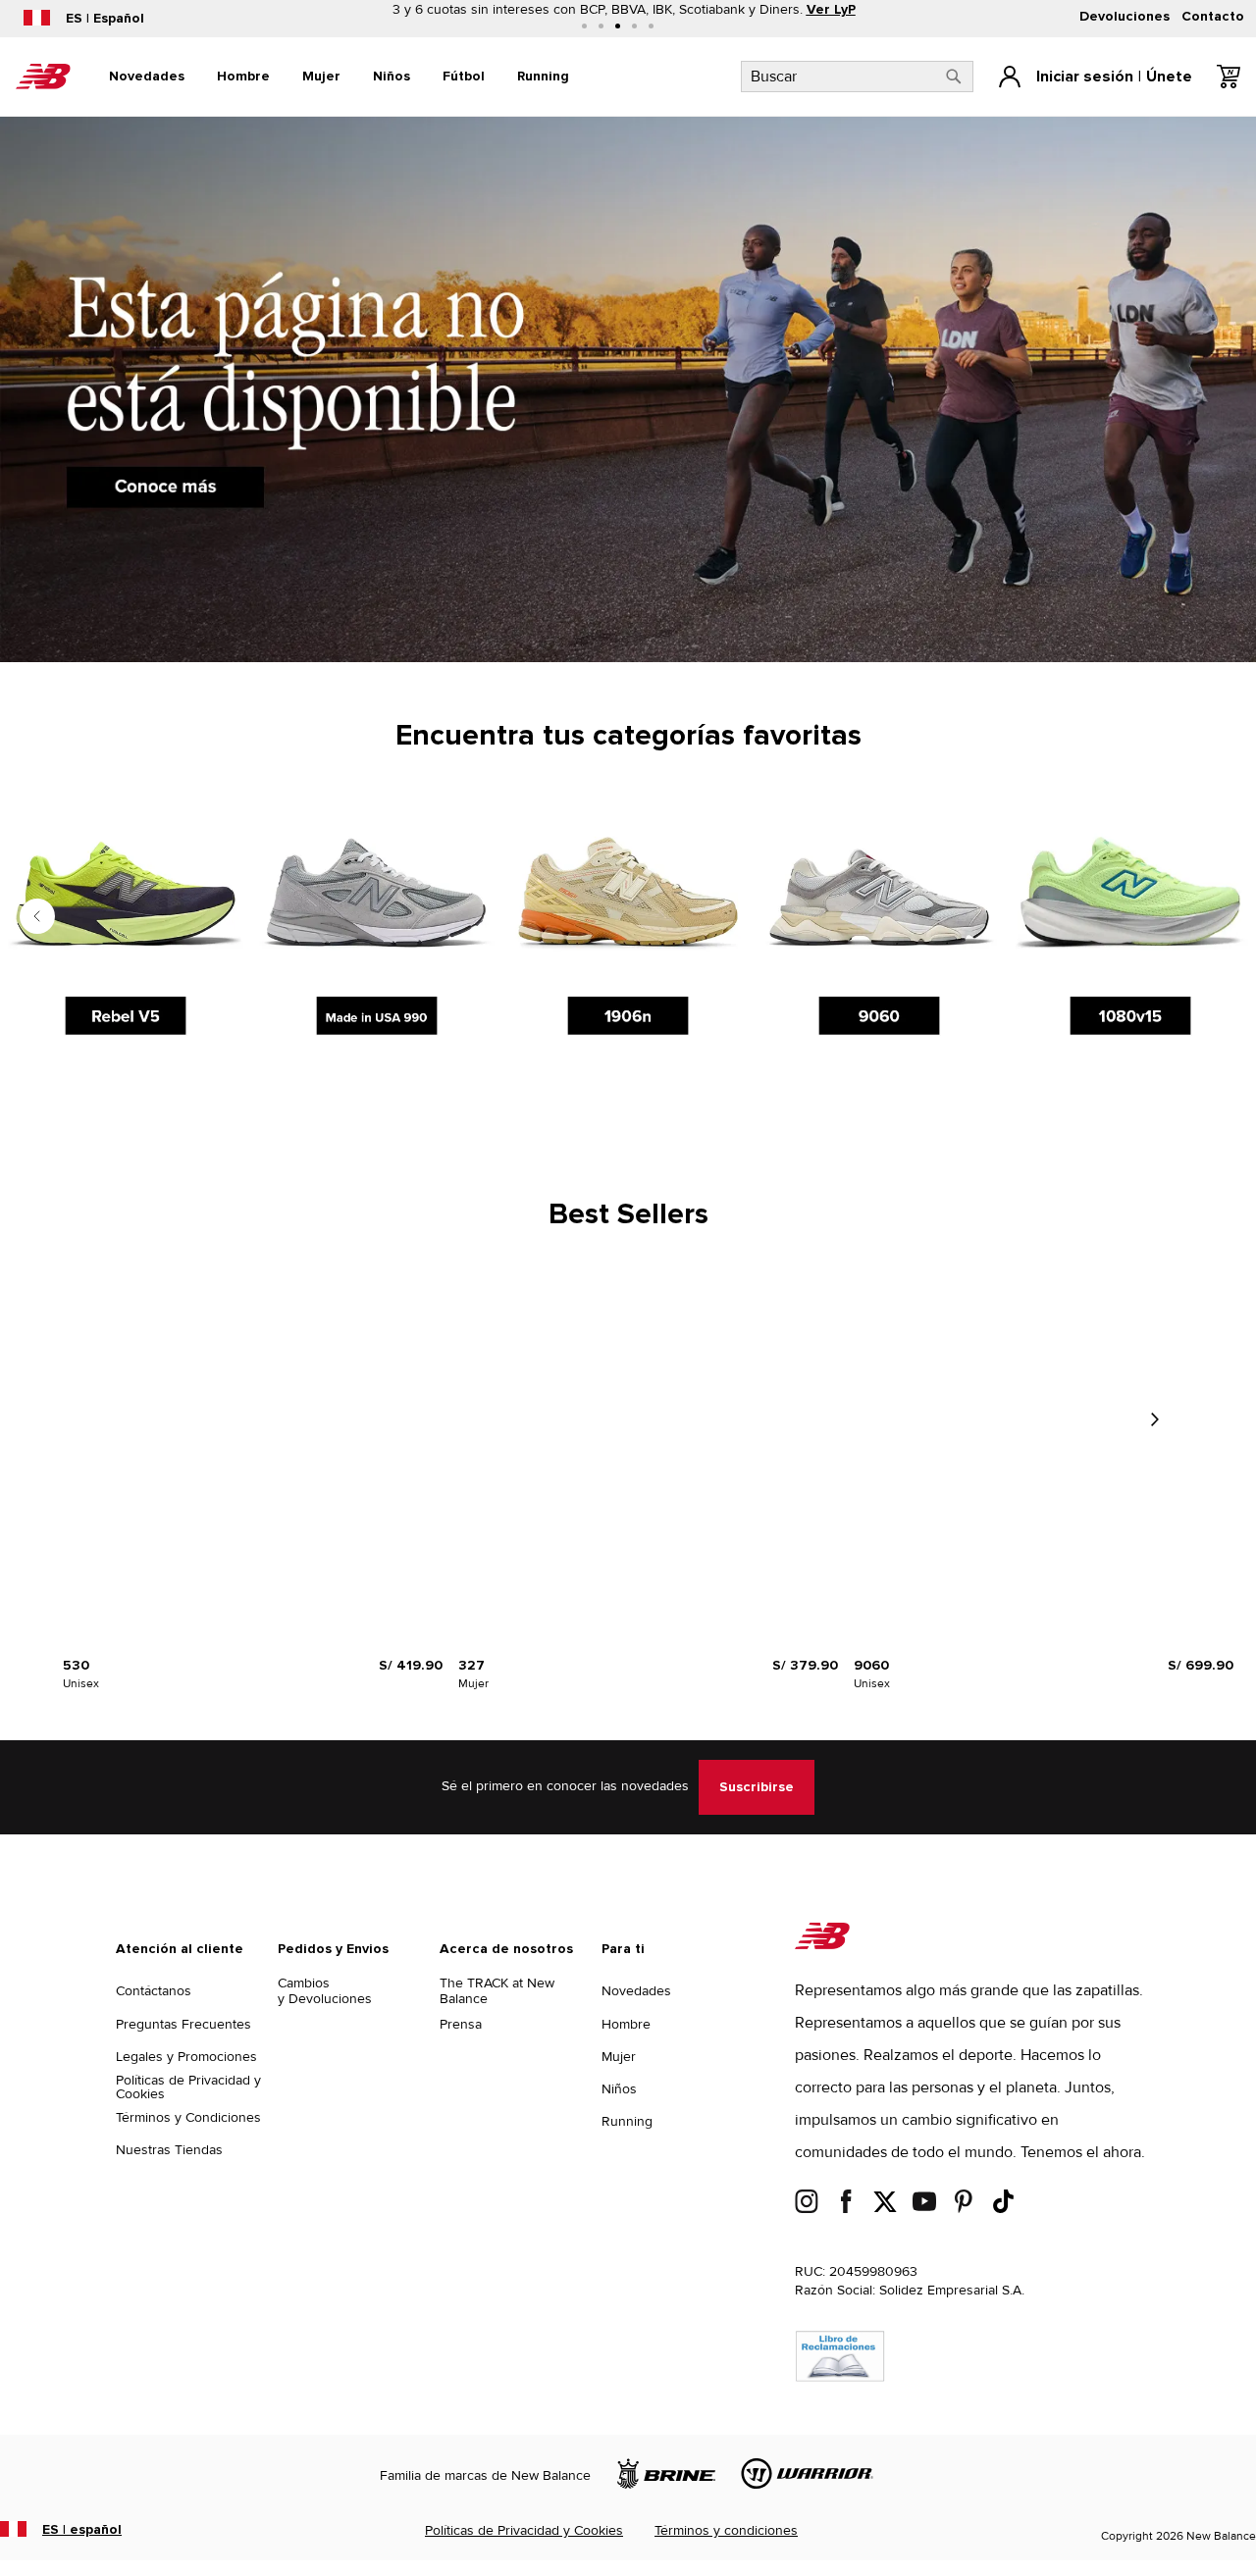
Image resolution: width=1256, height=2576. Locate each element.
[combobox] (857, 77)
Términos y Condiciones (188, 2117)
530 (76, 1666)
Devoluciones (1125, 17)
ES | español (82, 2530)
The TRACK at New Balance (497, 1991)
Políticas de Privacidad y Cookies (188, 2087)
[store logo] (43, 77)
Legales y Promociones (186, 2057)
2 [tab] (601, 26)
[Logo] (822, 1945)
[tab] (147, 77)
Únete (1169, 77)
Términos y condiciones (726, 2530)
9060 (871, 1666)
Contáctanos (154, 1991)
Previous (37, 916)
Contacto (1213, 17)
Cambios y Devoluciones (325, 1991)
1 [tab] (584, 26)
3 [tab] (618, 26)
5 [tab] (651, 26)
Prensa (461, 2024)
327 (471, 1666)
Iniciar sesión (1085, 77)
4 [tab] (634, 26)
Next (1154, 1419)
